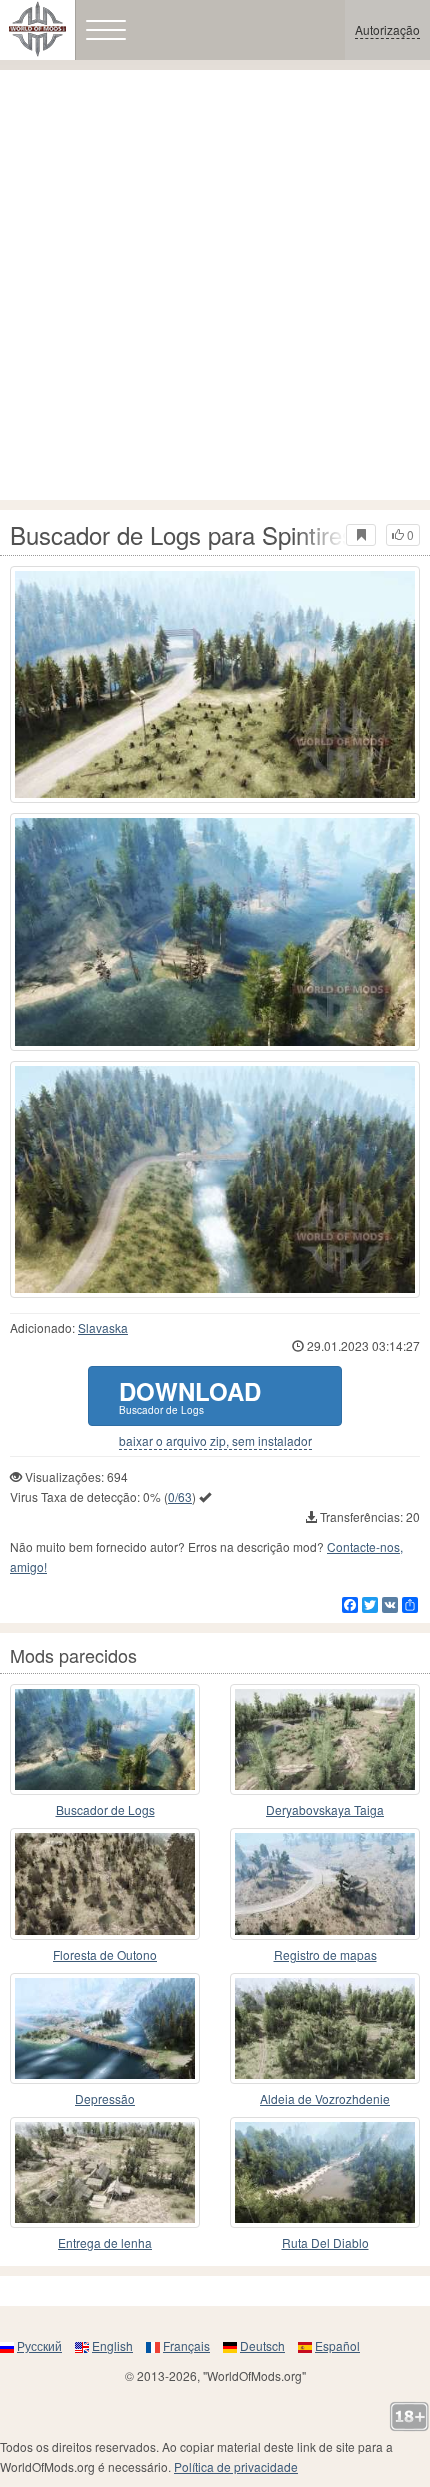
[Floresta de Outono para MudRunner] (105, 1883)
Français (186, 2345)
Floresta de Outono (105, 1954)
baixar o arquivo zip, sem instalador (215, 1441)
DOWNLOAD (190, 1395)
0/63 (180, 1496)
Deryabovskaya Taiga (325, 1809)
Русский (39, 2345)
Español (337, 2345)
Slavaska (103, 1327)
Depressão (105, 2098)
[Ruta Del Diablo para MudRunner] (325, 2172)
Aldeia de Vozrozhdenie (325, 2098)
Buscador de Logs (105, 1809)
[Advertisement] (215, 285)
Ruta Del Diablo (325, 2242)
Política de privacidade (236, 2466)
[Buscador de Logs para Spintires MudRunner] (215, 684)
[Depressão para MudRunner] (105, 2028)
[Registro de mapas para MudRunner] (325, 1883)
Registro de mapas (325, 1954)
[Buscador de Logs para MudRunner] (105, 1739)
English (112, 2345)
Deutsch (262, 2345)
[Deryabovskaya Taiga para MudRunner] (325, 1739)
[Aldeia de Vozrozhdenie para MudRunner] (325, 2028)
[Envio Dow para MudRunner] (105, 2172)
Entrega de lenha (105, 2242)
